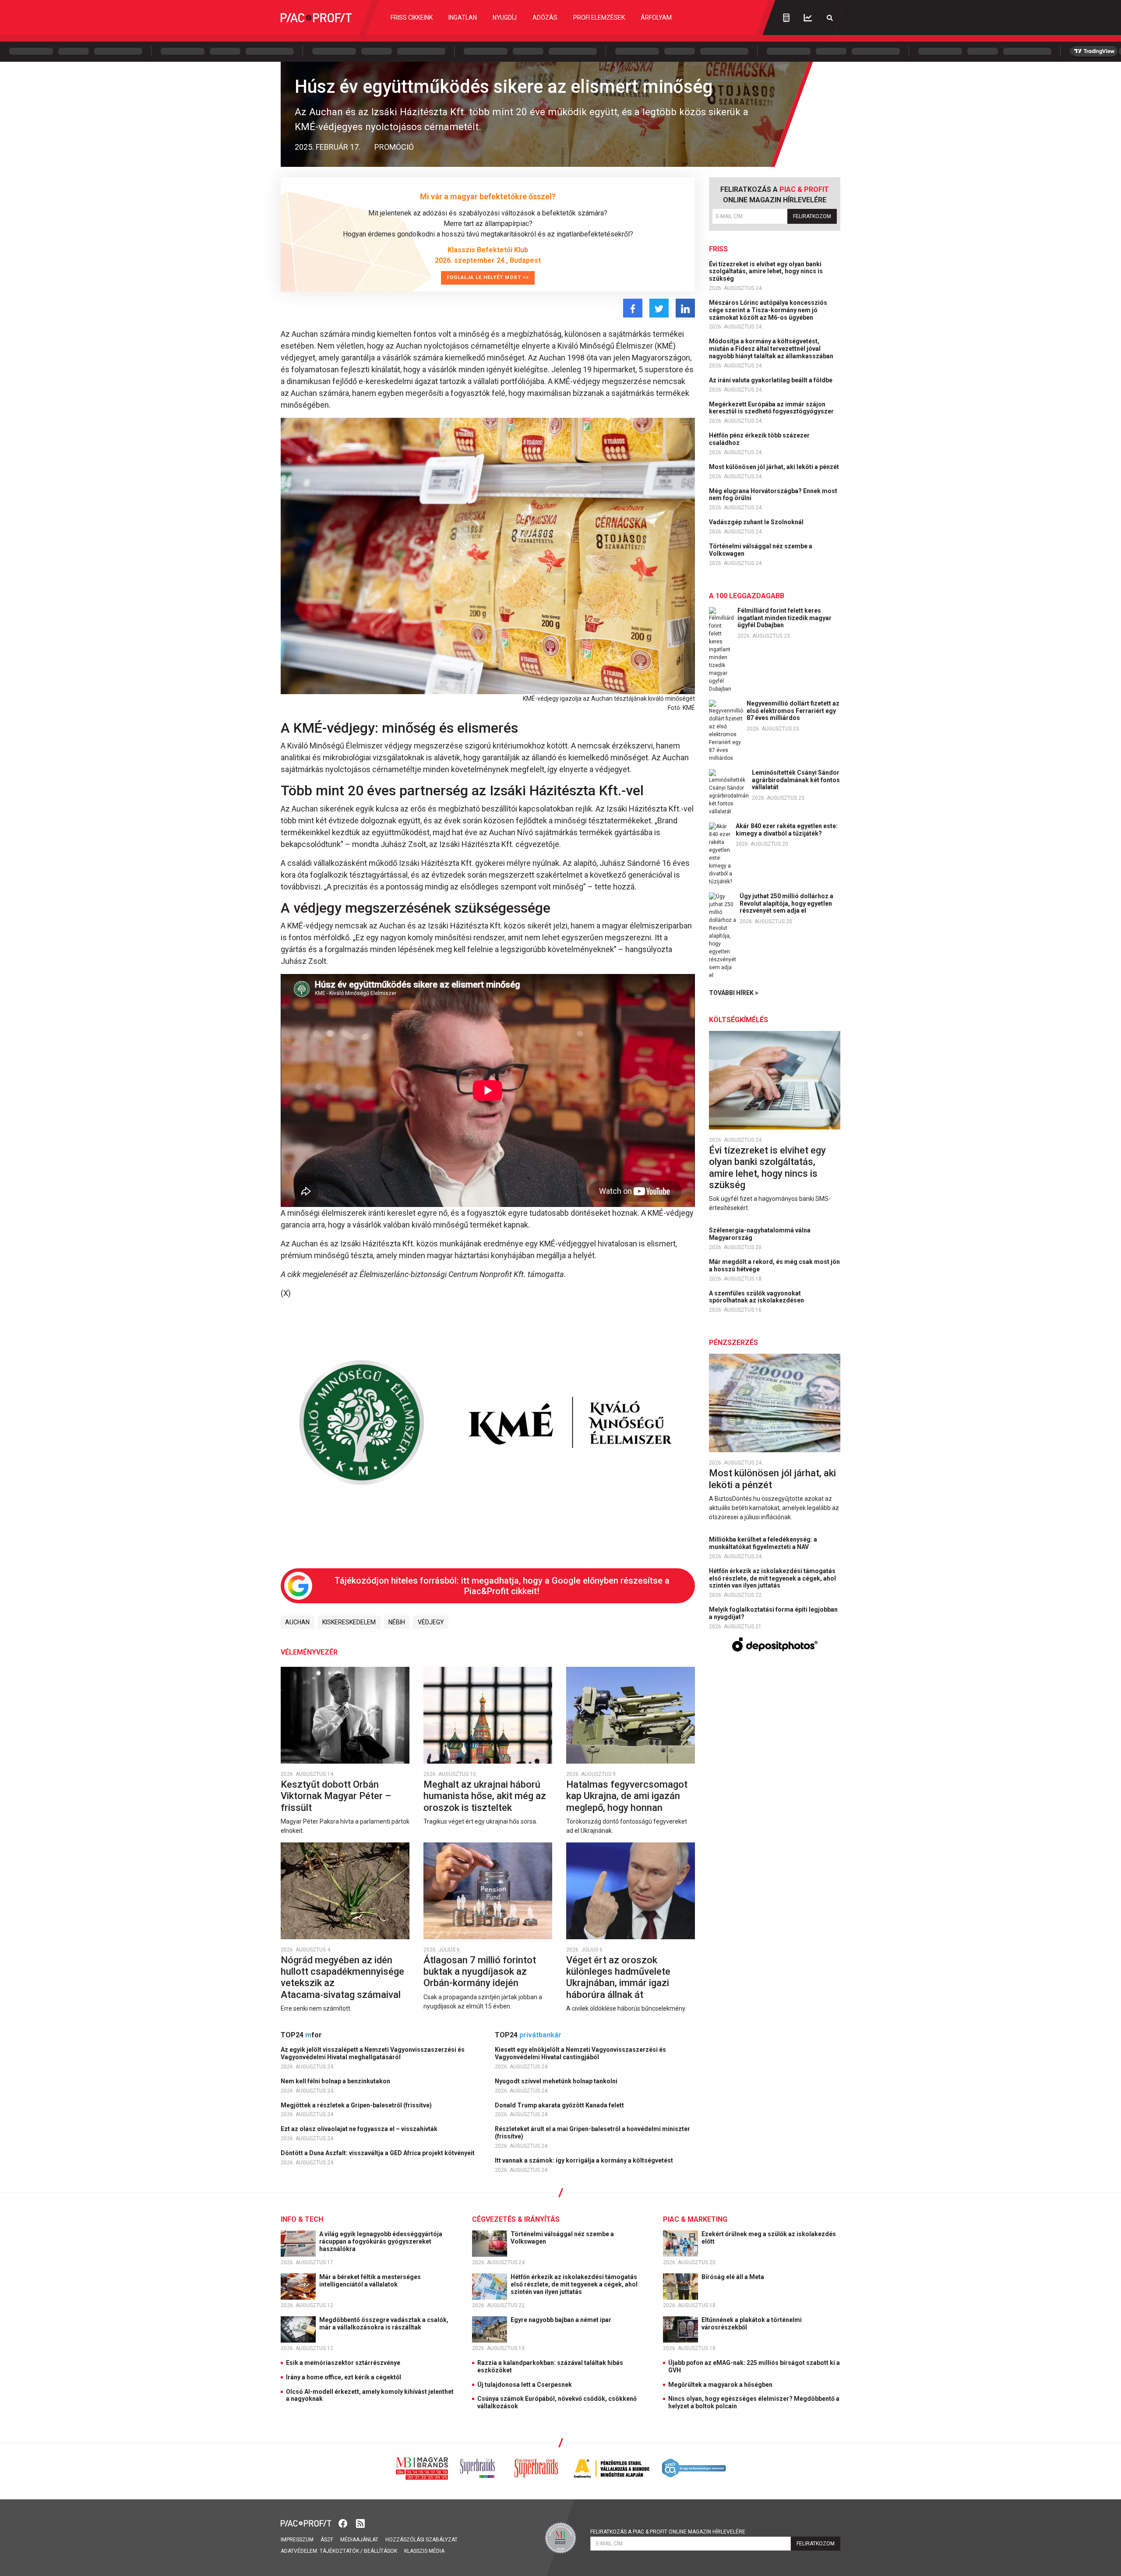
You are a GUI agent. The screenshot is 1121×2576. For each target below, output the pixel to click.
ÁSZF (327, 2540)
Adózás (545, 18)
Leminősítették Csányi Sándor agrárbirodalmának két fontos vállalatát (796, 780)
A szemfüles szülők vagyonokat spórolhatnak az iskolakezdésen (757, 1297)
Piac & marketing (695, 2219)
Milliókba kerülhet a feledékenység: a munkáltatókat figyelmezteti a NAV (763, 1543)
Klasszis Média (424, 2551)
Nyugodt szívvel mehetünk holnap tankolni (557, 2081)
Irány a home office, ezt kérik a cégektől (344, 2377)
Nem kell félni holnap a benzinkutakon (336, 2081)
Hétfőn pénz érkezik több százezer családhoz (759, 439)
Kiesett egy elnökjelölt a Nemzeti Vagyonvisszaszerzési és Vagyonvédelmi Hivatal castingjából (580, 2053)
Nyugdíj (505, 18)
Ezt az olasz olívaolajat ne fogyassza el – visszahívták (360, 2129)
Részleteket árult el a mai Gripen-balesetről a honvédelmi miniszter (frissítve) (592, 2133)
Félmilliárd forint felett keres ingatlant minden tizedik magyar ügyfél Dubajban (784, 618)
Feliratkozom (812, 216)
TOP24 (301, 2035)
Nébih (397, 1622)
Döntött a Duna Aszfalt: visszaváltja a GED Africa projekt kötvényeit (378, 2153)
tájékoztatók (339, 2551)
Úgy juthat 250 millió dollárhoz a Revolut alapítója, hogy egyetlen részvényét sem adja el (786, 903)
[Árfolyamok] (808, 18)
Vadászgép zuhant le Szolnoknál (757, 522)
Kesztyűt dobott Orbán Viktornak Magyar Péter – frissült (336, 1796)
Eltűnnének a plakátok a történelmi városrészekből (752, 2324)
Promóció (394, 147)
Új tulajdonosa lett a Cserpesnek (525, 2385)
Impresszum (297, 2540)
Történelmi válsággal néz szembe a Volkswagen (761, 550)
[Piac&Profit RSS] (360, 2523)
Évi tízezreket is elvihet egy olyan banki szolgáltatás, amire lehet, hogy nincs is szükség (766, 272)
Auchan (297, 1622)
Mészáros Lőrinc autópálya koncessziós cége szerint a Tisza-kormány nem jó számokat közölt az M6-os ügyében (768, 310)
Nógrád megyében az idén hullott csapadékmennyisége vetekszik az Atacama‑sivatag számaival (342, 1977)
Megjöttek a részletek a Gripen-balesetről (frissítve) (357, 2105)
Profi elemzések (599, 18)
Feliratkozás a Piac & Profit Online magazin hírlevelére (668, 2532)
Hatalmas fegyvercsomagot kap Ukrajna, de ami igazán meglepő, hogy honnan (627, 1796)
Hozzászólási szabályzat (421, 2540)
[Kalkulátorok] (786, 18)
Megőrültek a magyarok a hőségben (720, 2385)
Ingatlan (463, 18)
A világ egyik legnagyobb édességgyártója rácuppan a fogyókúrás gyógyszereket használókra (381, 2241)
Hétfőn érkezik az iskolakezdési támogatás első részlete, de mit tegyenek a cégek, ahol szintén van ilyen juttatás (772, 1578)
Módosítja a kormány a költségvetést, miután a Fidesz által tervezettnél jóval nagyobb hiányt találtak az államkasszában (772, 349)
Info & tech (302, 2219)
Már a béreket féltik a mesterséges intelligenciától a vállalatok (370, 2281)
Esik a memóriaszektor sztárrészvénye (343, 2363)
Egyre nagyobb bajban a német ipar (562, 2320)
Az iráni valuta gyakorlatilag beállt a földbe (771, 380)
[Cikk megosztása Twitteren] (659, 308)
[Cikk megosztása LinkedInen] (685, 308)
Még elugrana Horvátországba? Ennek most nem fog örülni (773, 495)
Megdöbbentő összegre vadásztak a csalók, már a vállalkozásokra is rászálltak (384, 2324)
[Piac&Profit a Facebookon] (344, 2523)
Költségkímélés (739, 1020)
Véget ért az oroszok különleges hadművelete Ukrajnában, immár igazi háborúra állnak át (618, 1977)
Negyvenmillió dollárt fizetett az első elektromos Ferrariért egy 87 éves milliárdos (793, 711)
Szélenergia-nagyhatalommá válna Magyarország (760, 1234)
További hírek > (734, 993)
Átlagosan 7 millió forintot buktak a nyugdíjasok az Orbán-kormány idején (480, 1972)
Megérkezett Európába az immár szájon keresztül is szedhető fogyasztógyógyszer (772, 408)
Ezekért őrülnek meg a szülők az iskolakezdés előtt (769, 2238)
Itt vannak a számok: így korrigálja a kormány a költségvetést (585, 2160)
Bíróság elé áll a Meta (733, 2277)
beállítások (381, 2551)
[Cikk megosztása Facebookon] (633, 308)
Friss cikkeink (412, 18)
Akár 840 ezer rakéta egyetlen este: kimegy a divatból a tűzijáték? (787, 830)
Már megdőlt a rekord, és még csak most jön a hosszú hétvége (774, 1265)
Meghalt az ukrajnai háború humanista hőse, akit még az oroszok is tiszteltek (485, 1796)
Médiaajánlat (359, 2540)
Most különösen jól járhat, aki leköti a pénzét (775, 467)
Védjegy (431, 1622)
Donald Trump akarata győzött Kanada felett (560, 2105)
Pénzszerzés (733, 1343)
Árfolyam (656, 18)
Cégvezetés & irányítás (516, 2219)
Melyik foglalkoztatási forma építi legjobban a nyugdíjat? (773, 1613)
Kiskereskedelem (349, 1622)
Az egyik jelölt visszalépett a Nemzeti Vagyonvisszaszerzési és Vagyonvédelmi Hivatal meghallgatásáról (373, 2053)
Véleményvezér (309, 1652)
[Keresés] (830, 18)
